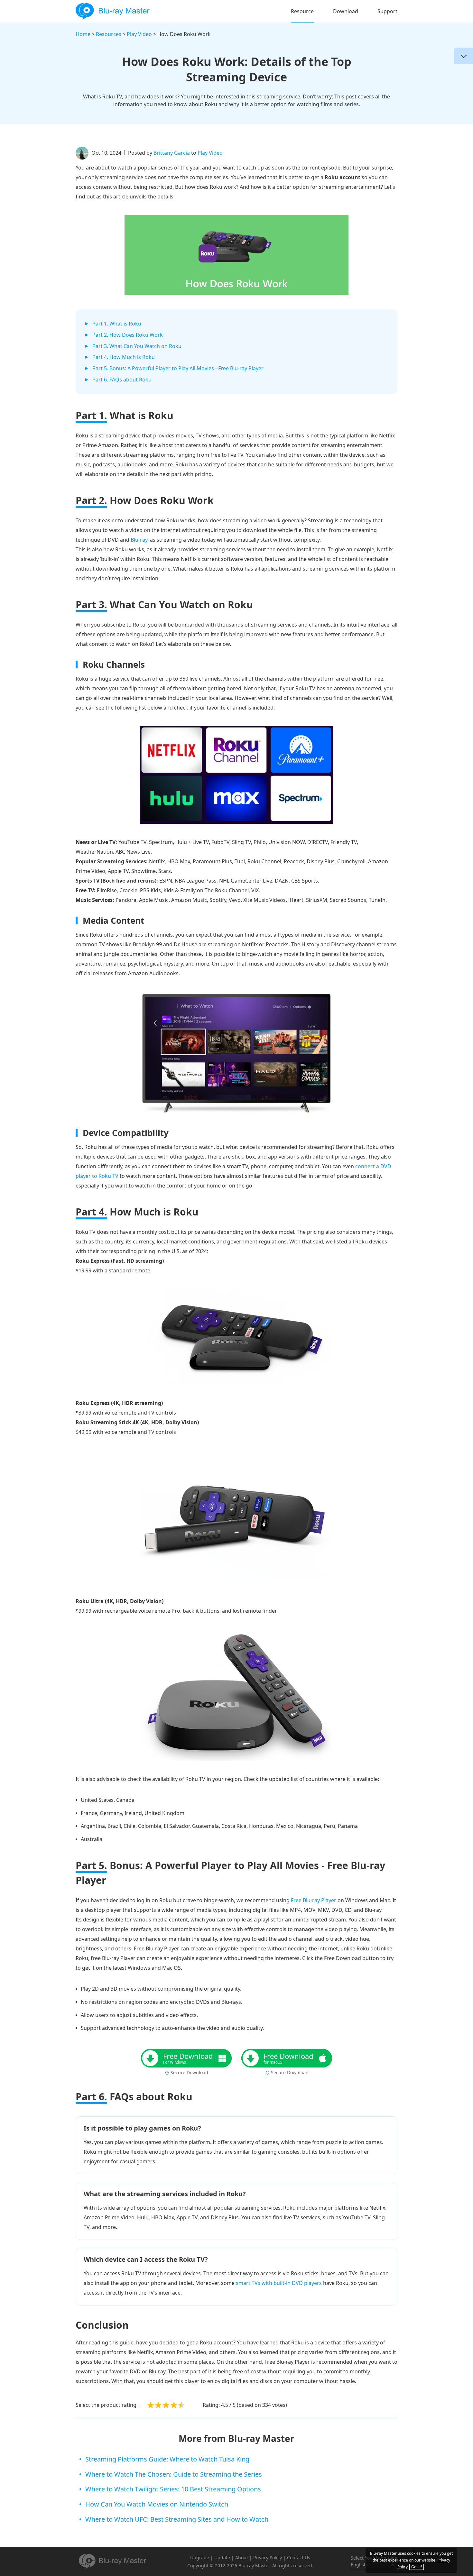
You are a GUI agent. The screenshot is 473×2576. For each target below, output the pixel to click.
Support (387, 11)
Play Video (139, 34)
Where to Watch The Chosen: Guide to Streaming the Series (174, 2474)
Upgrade (200, 2558)
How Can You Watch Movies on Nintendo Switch (157, 2504)
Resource (302, 11)
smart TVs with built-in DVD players (279, 2283)
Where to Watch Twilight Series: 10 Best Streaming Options (173, 2489)
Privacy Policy (268, 2558)
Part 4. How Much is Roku (124, 357)
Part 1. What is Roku (117, 324)
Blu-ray (139, 540)
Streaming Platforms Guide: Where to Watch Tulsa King (167, 2459)
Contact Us (299, 2558)
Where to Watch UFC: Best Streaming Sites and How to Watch (177, 2519)
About (242, 2558)
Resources (109, 34)
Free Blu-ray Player (314, 1900)
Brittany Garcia (172, 153)
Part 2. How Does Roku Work (128, 335)
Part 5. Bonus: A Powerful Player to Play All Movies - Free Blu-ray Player (178, 368)
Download (346, 11)
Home (83, 34)
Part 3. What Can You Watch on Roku (137, 346)
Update (222, 2558)
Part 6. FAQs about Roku (122, 380)
